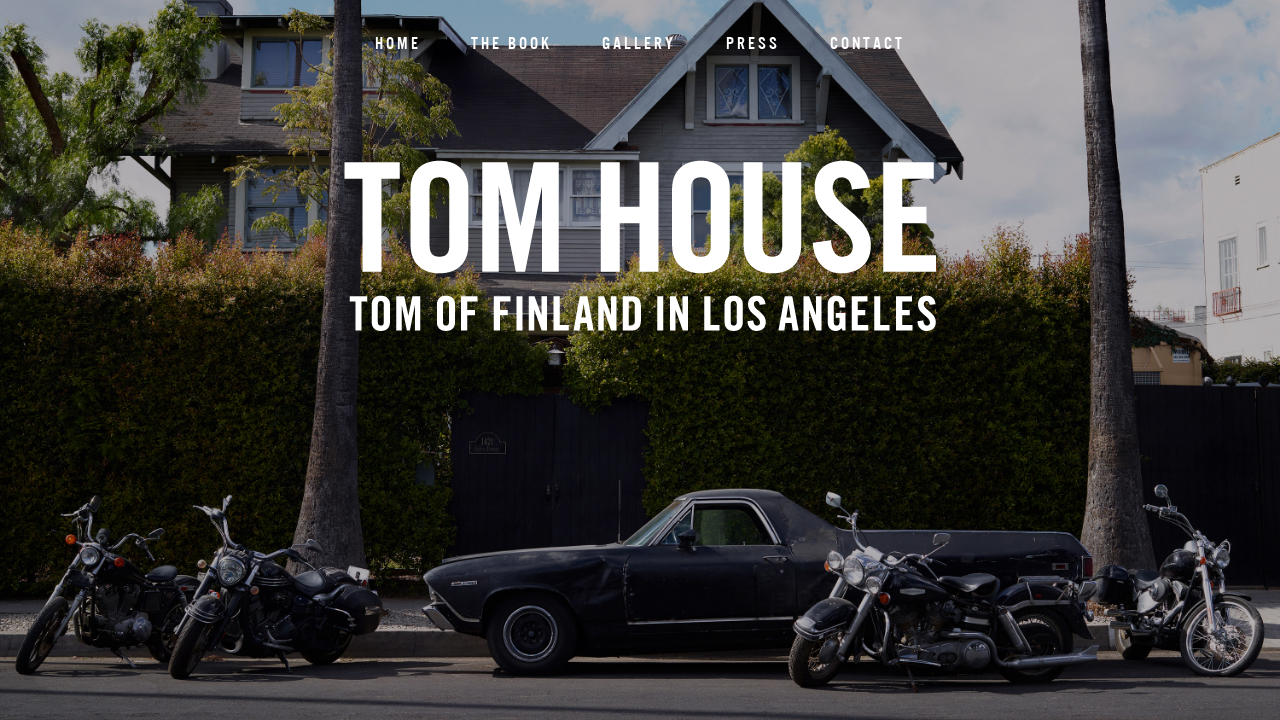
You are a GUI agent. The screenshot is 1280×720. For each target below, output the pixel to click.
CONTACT (867, 43)
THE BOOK (511, 43)
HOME (398, 43)
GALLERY (639, 43)
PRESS (753, 43)
